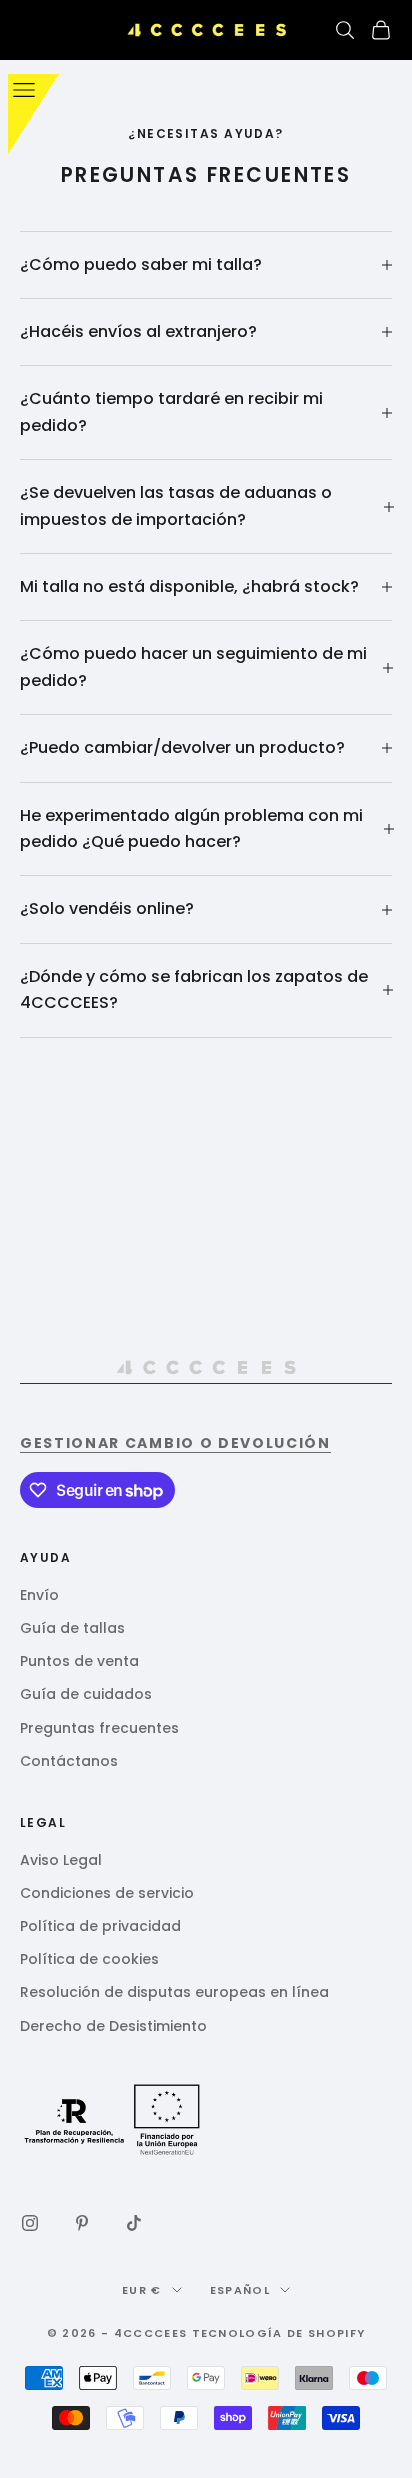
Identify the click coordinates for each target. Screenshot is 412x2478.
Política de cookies (89, 1959)
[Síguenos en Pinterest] (82, 2223)
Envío (39, 1595)
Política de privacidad (100, 1926)
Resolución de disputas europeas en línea (174, 1992)
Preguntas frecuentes (99, 1728)
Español (240, 2290)
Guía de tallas (72, 1628)
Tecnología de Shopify (279, 2333)
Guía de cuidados (86, 1694)
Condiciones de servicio (107, 1893)
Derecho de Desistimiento (113, 2026)
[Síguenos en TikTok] (134, 2223)
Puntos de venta (79, 1661)
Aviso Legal (61, 1860)
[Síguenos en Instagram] (30, 2223)
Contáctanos (69, 1761)
